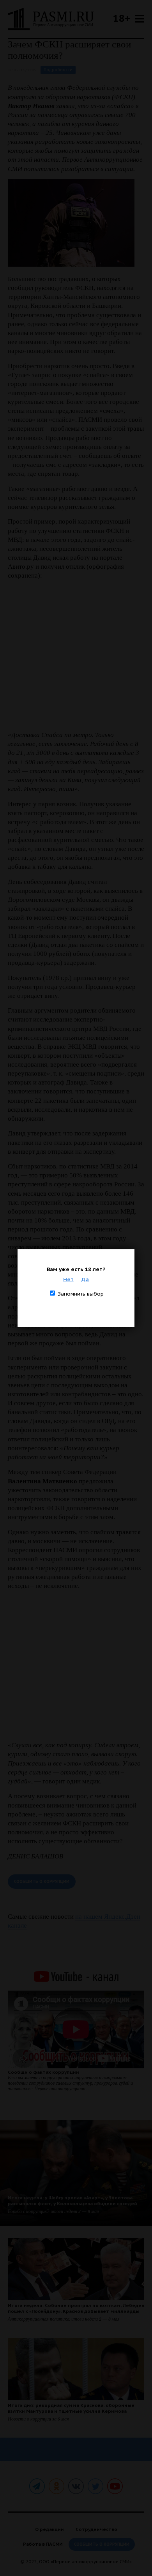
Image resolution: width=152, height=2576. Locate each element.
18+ (122, 18)
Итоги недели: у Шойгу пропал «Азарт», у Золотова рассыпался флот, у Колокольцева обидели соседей (72, 2201)
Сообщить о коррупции (42, 1882)
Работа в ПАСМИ (43, 2544)
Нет (68, 1279)
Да (85, 1279)
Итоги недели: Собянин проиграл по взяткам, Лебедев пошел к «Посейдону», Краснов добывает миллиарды (76, 2308)
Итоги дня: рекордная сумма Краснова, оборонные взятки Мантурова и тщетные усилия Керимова (71, 2408)
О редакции (49, 2529)
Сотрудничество (96, 2529)
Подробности (58, 70)
